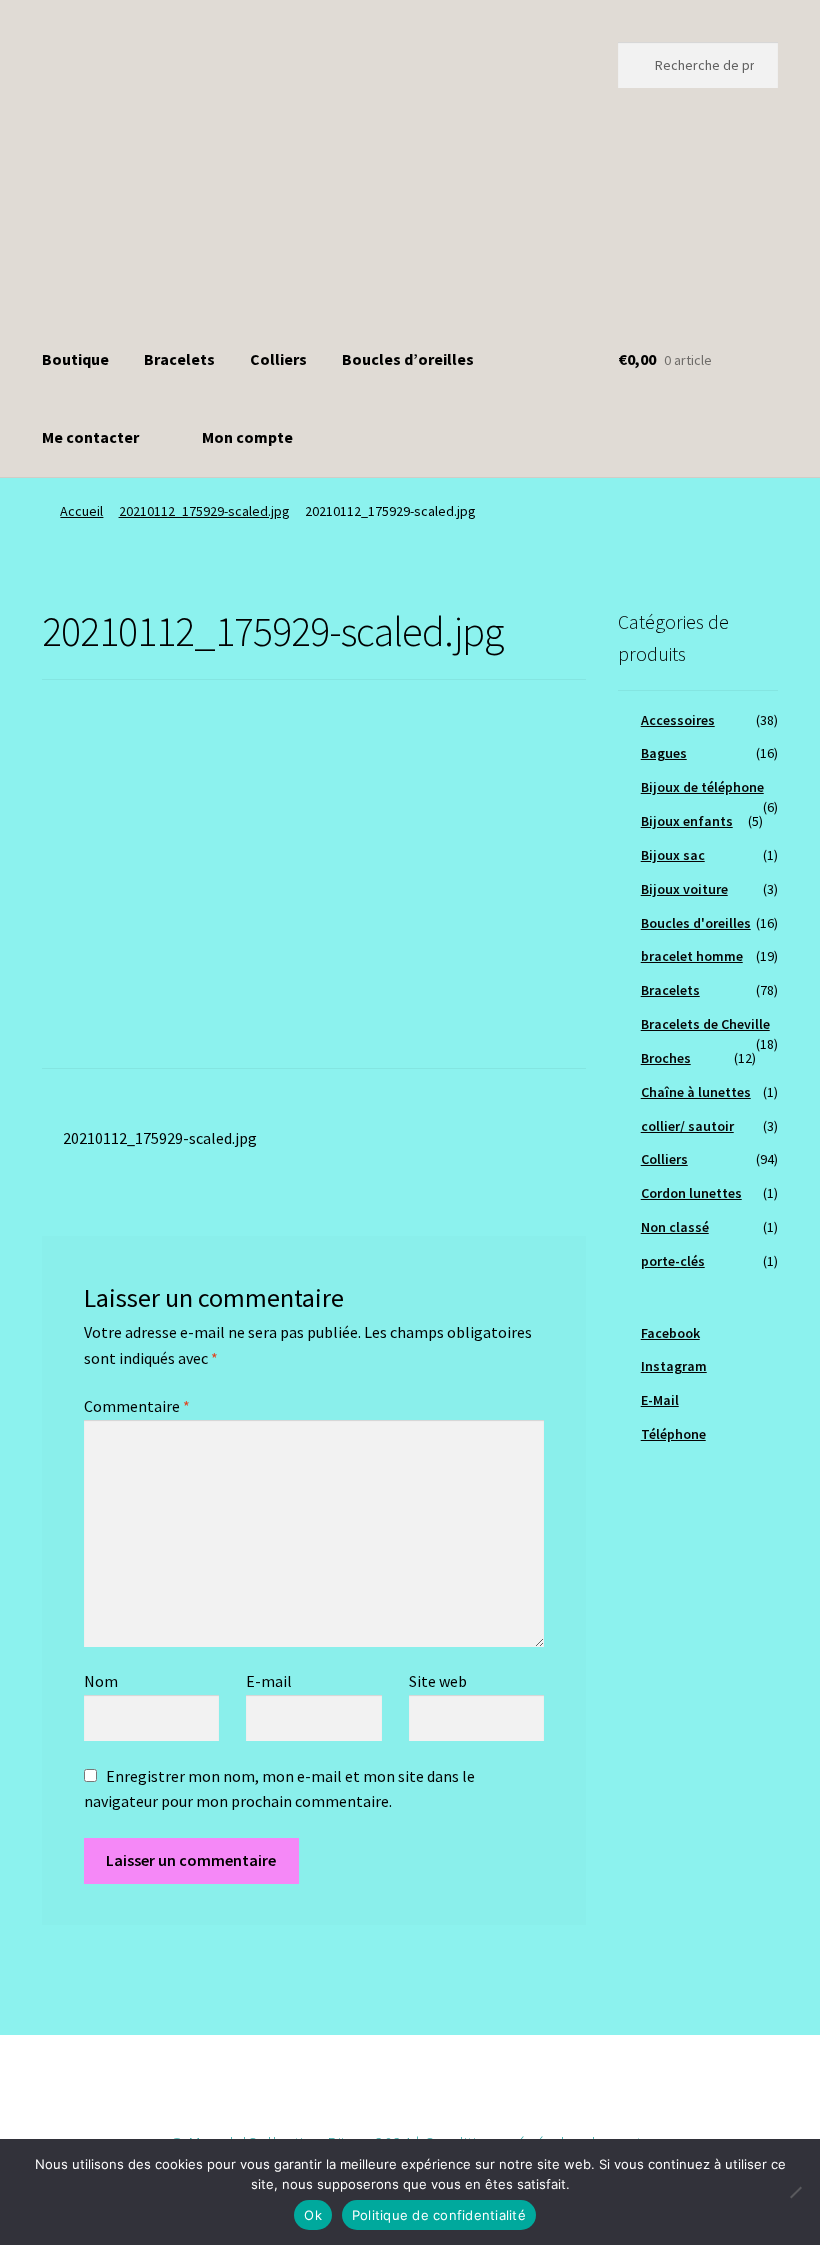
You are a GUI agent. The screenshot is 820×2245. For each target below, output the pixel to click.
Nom (101, 1681)
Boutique (75, 359)
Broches (666, 1058)
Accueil (81, 511)
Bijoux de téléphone (702, 787)
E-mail (269, 1681)
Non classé (675, 1227)
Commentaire (137, 1406)
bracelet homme (692, 956)
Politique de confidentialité (439, 2215)
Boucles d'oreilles (696, 923)
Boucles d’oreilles (408, 359)
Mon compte (247, 437)
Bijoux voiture (684, 889)
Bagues (664, 753)
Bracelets (179, 359)
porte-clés (673, 1261)
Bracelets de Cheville (705, 1024)
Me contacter (90, 437)
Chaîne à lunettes (696, 1092)
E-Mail (660, 1400)
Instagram (674, 1366)
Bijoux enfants (687, 821)
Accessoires (678, 720)
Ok (313, 2215)
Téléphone (673, 1434)
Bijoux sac (673, 855)
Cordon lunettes (691, 1193)
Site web (438, 1681)
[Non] (795, 2192)
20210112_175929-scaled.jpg (204, 511)
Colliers (278, 359)
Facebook (670, 1333)
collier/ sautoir (687, 1126)
